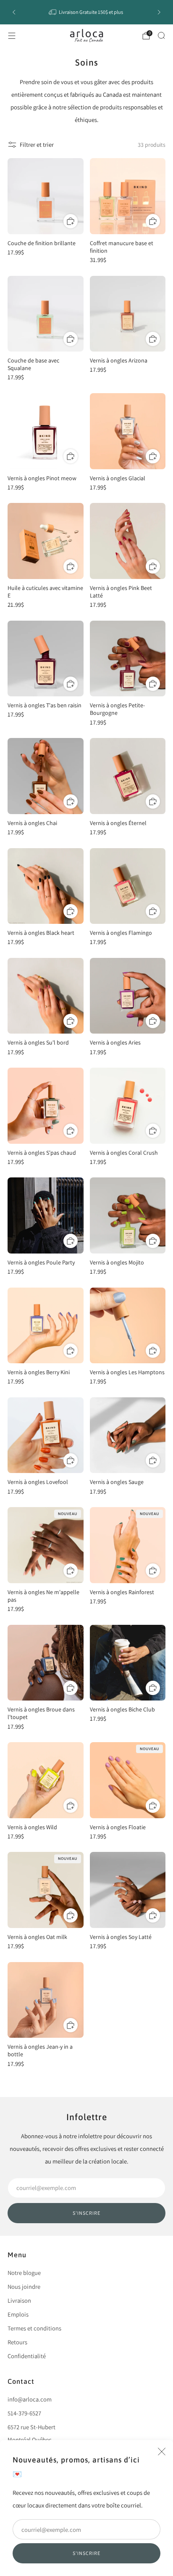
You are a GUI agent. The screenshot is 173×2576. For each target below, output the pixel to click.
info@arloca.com (30, 2399)
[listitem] (87, 12)
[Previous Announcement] (14, 12)
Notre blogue (24, 2273)
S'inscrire (86, 2553)
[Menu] (12, 36)
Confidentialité (27, 2356)
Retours (17, 2342)
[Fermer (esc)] (162, 2452)
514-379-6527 (24, 2413)
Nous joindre (24, 2286)
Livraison (19, 2300)
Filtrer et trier (37, 144)
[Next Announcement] (159, 12)
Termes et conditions (34, 2328)
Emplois (18, 2314)
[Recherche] (161, 35)
